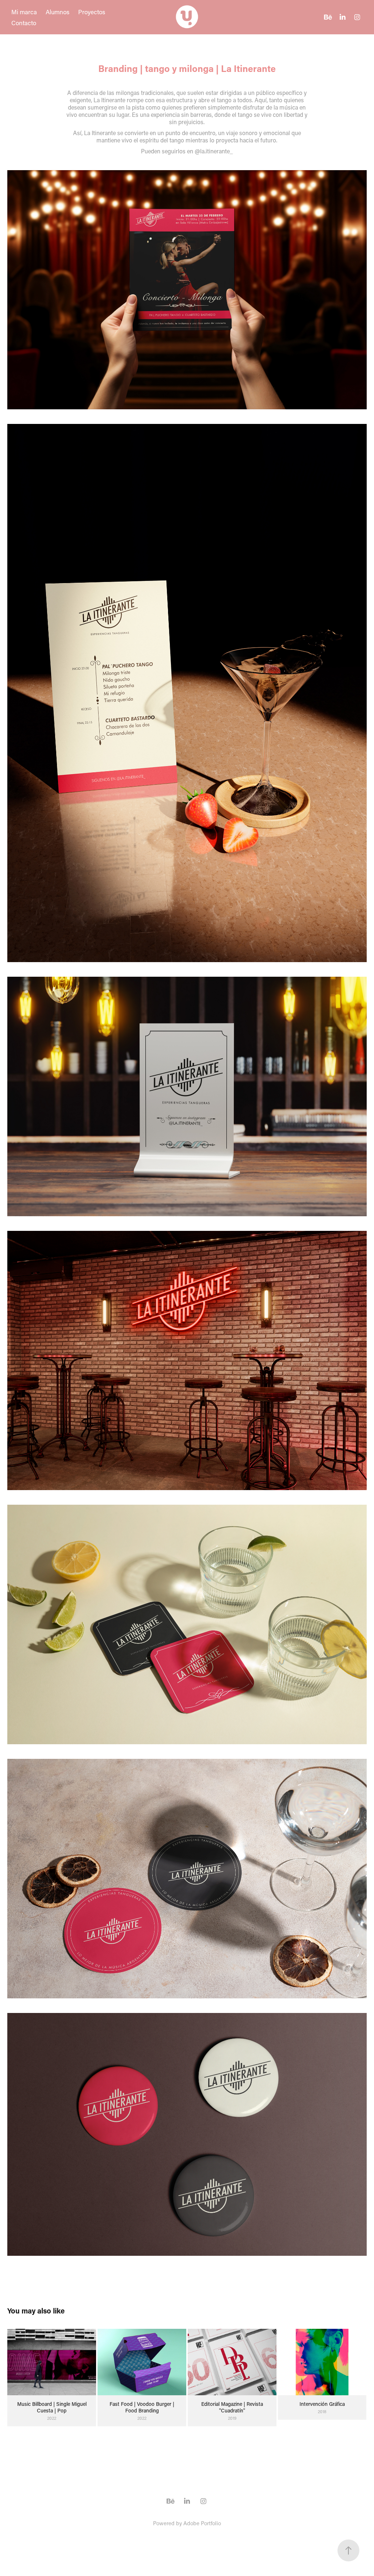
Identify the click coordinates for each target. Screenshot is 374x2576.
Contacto (24, 23)
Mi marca (24, 12)
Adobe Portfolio (202, 2523)
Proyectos (92, 12)
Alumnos (58, 12)
